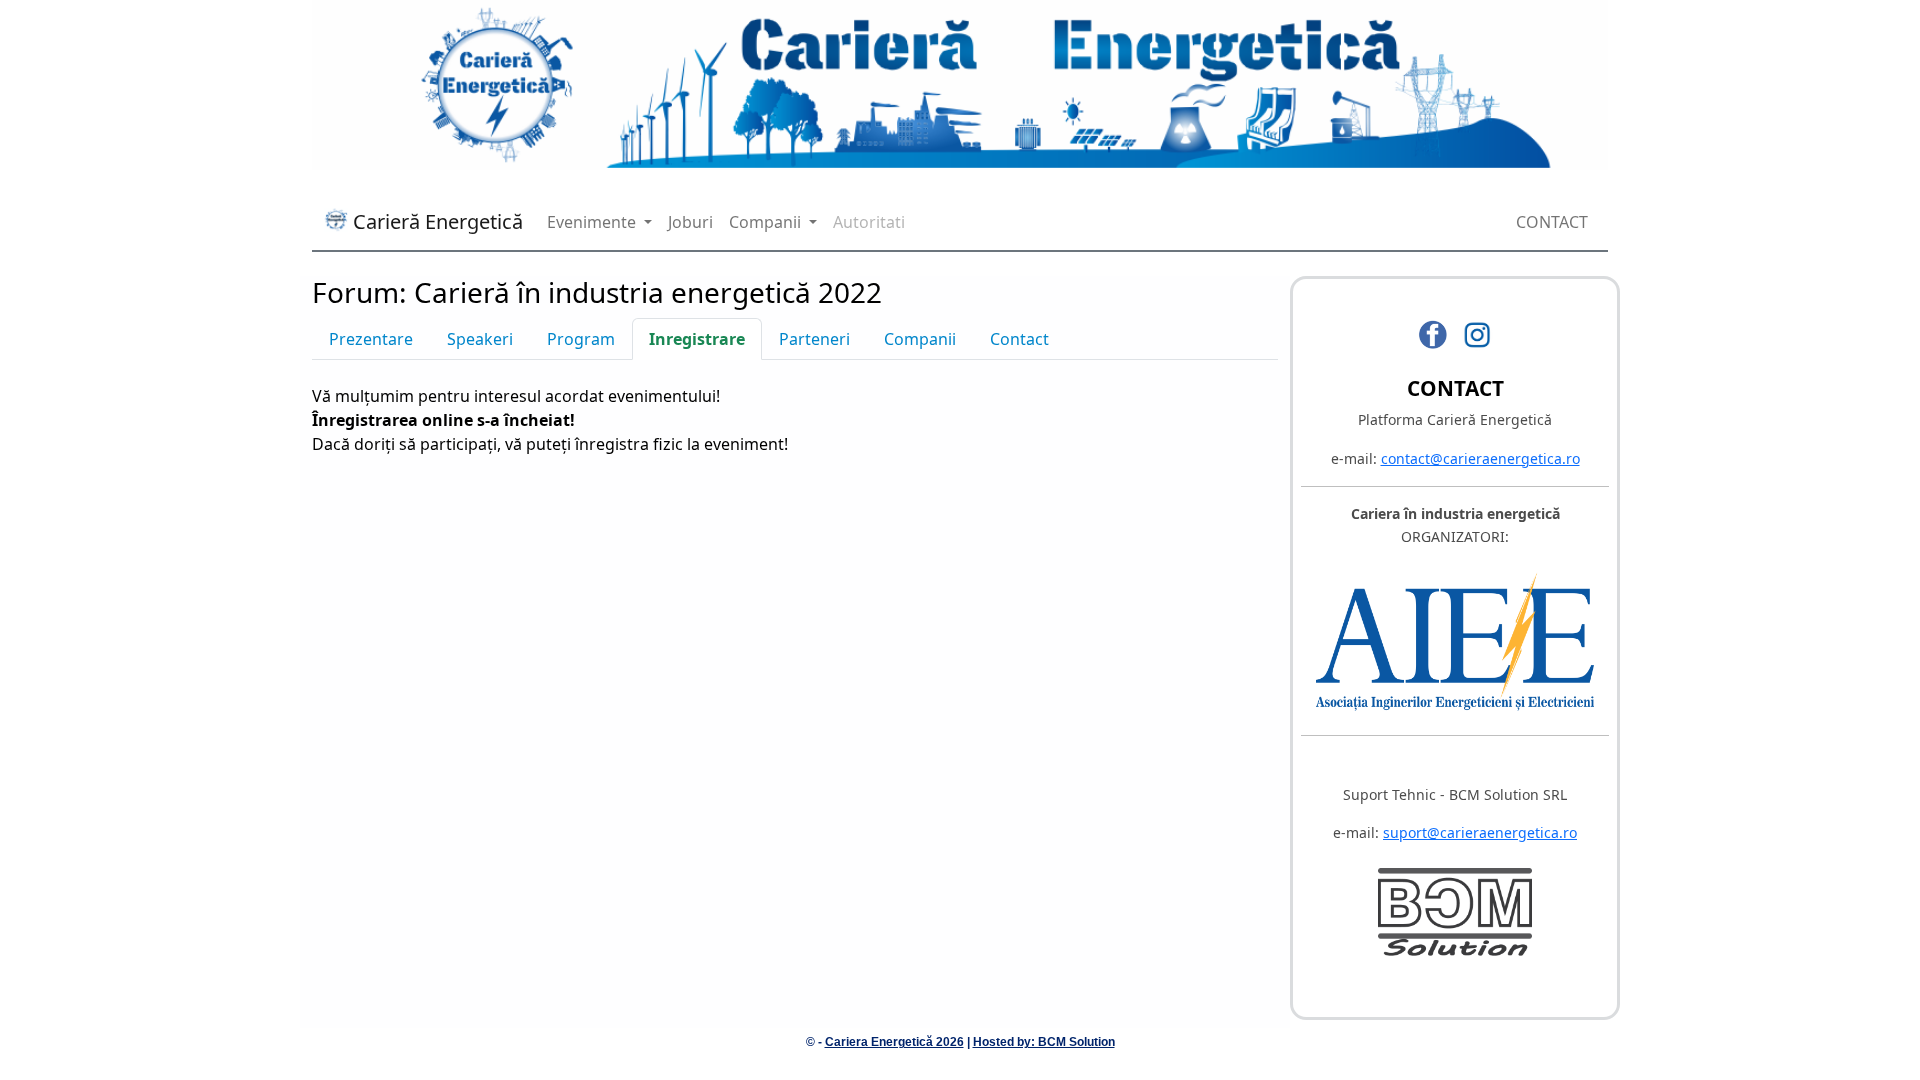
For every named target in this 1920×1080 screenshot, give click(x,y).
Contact (1019, 339)
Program (581, 339)
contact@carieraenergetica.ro (1480, 458)
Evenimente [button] (593, 222)
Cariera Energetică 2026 (894, 1042)
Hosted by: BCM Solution (1044, 1042)
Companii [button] (767, 222)
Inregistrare (697, 339)
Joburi (690, 222)
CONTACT (1552, 222)
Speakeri (480, 339)
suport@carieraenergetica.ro (1480, 832)
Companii (920, 339)
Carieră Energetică (435, 221)
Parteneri (814, 339)
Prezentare (371, 339)
